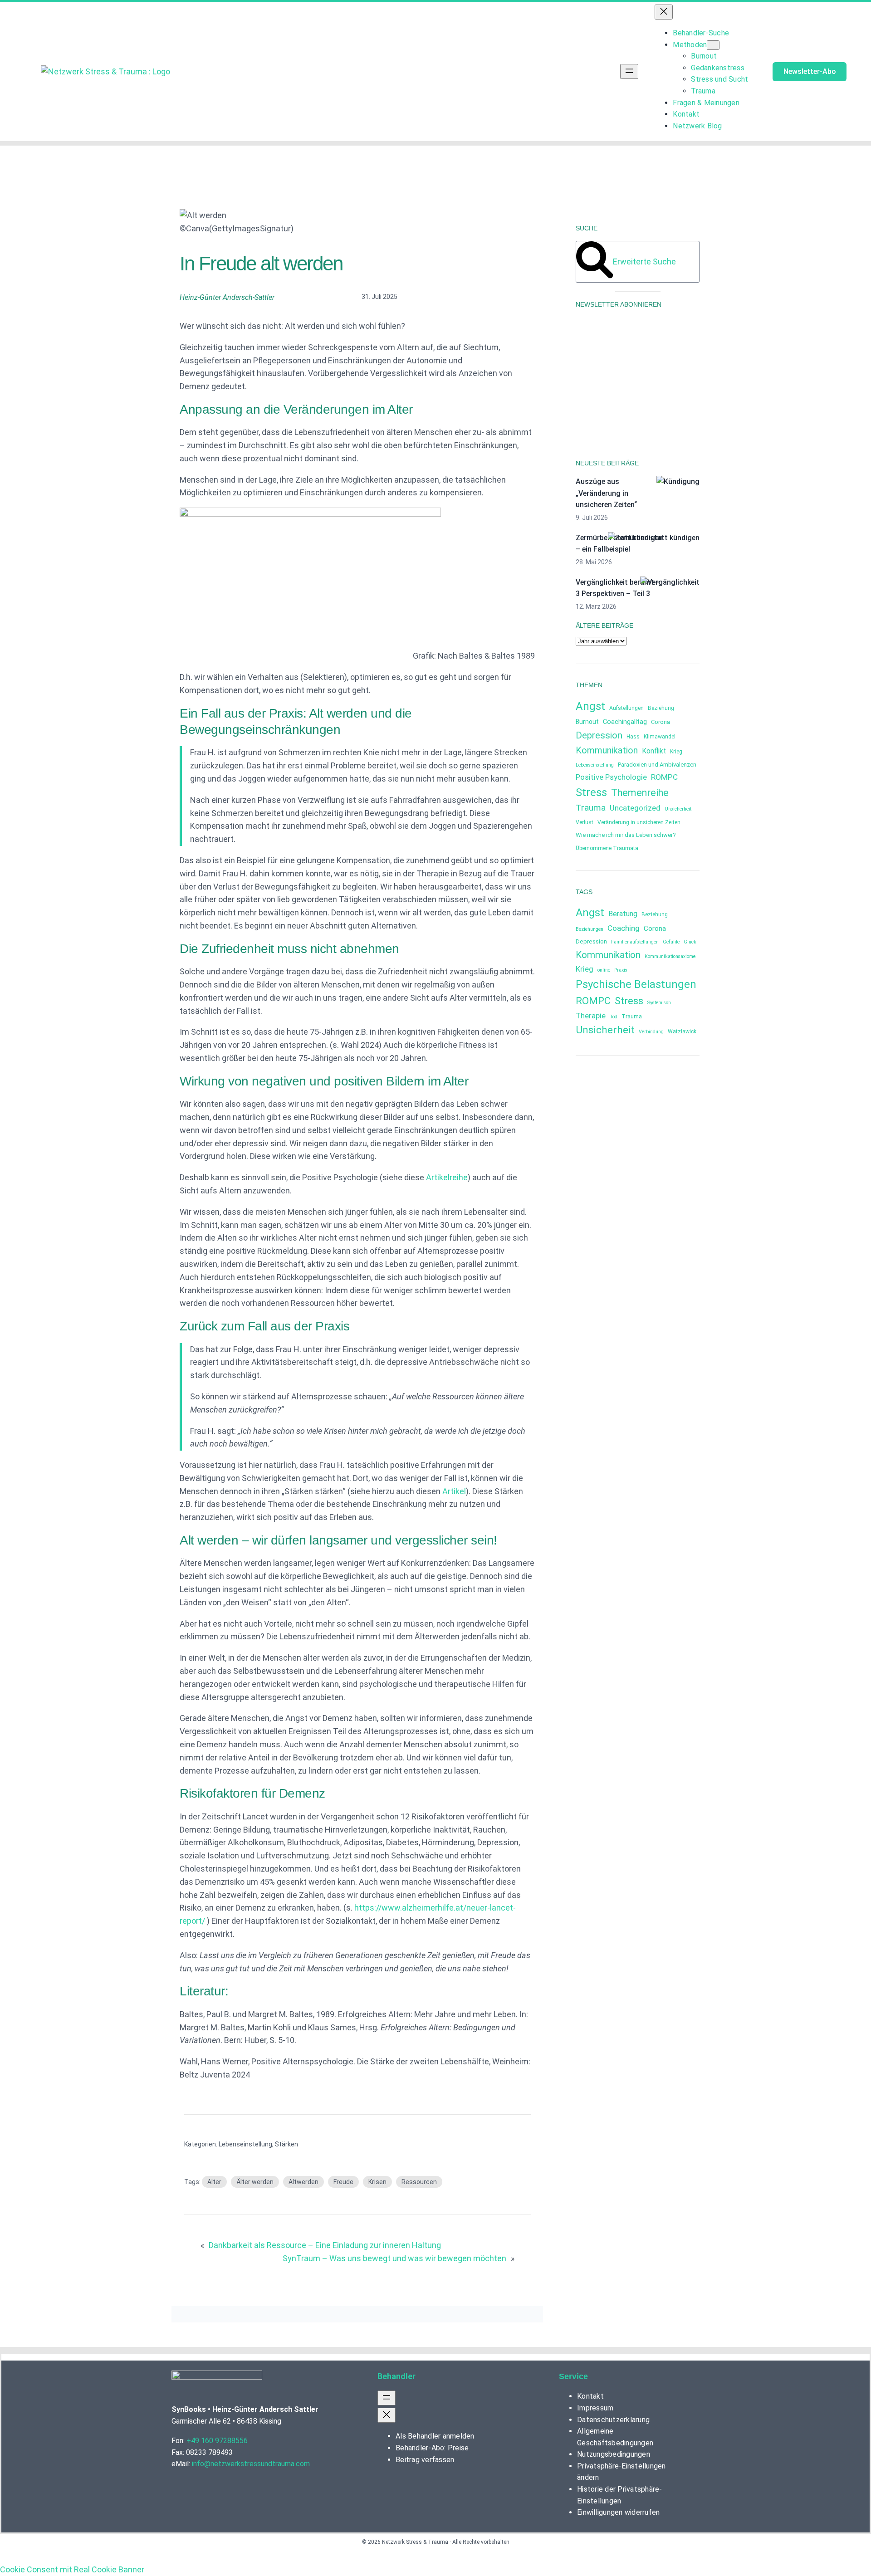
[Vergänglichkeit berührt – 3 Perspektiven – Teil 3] (670, 582)
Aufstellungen (626, 708)
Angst (590, 706)
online (604, 970)
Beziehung (661, 708)
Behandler (396, 2376)
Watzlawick (682, 1031)
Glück (690, 942)
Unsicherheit (678, 809)
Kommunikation (607, 750)
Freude (343, 2182)
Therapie (591, 1016)
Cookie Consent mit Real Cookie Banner (72, 2569)
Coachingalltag (625, 722)
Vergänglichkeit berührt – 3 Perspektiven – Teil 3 (618, 588)
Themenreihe (640, 793)
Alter (214, 2182)
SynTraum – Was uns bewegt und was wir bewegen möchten (394, 2258)
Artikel (454, 1491)
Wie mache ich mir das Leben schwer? (626, 835)
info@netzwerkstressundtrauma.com (251, 2464)
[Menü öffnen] (629, 71)
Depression (599, 735)
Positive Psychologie (611, 777)
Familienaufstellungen (635, 942)
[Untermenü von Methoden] (713, 45)
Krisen (377, 2182)
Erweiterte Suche (644, 262)
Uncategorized (635, 808)
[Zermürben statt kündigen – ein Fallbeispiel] (654, 538)
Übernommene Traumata (607, 848)
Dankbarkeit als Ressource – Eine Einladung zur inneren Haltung (325, 2245)
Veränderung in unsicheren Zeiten (639, 822)
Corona (661, 722)
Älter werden (255, 2182)
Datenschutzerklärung (607, 405)
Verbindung (651, 1032)
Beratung (623, 914)
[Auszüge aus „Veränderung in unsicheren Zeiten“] (678, 482)
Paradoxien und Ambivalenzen (657, 765)
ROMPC (664, 777)
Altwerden (303, 2182)
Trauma (591, 808)
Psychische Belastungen (636, 984)
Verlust (585, 822)
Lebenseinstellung (245, 2144)
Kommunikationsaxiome (670, 956)
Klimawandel (660, 737)
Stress (591, 792)
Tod (614, 1017)
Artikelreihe (447, 1177)
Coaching (624, 928)
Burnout (587, 722)
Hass (633, 737)
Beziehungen (590, 929)
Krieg (676, 752)
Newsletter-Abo (810, 71)
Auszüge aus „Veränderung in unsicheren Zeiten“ (606, 493)
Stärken (286, 2144)
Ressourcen (419, 2182)
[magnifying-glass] (595, 276)
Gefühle (671, 942)
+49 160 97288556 (217, 2441)
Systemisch (659, 1003)
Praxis (621, 970)
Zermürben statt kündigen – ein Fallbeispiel (619, 544)
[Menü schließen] (664, 12)
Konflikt (654, 751)
